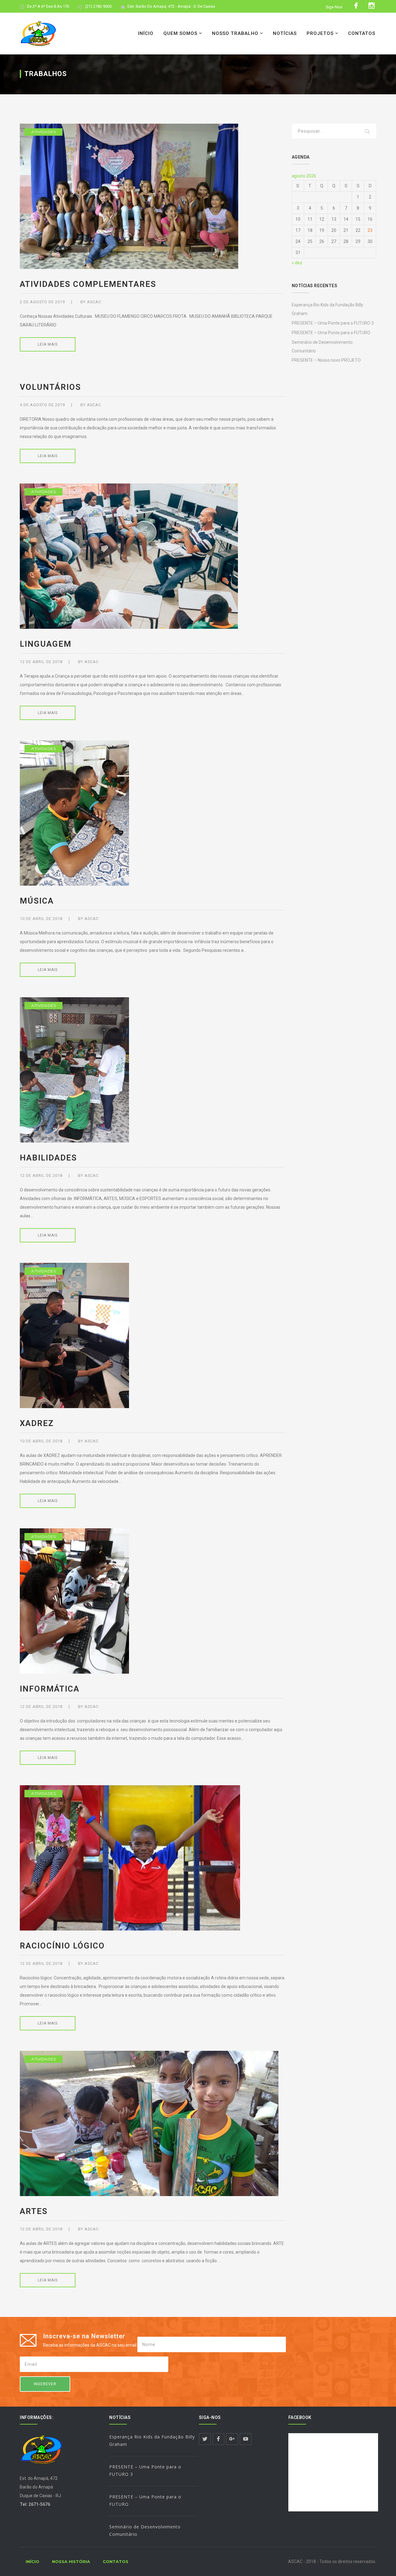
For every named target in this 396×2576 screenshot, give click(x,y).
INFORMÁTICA (50, 1689)
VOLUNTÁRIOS (50, 387)
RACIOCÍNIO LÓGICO (62, 1946)
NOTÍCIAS (285, 33)
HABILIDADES (48, 1158)
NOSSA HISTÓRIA (71, 2561)
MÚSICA (37, 901)
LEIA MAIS (48, 344)
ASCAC (94, 302)
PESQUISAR (368, 132)
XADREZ (37, 1423)
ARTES (34, 2211)
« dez (297, 263)
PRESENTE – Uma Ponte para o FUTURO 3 (333, 323)
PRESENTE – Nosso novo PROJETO (326, 360)
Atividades (43, 132)
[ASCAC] (38, 33)
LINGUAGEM (46, 644)
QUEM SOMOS (180, 33)
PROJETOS (320, 33)
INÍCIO (146, 33)
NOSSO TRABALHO (235, 33)
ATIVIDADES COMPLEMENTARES (88, 284)
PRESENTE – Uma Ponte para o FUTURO (331, 333)
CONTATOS (362, 33)
